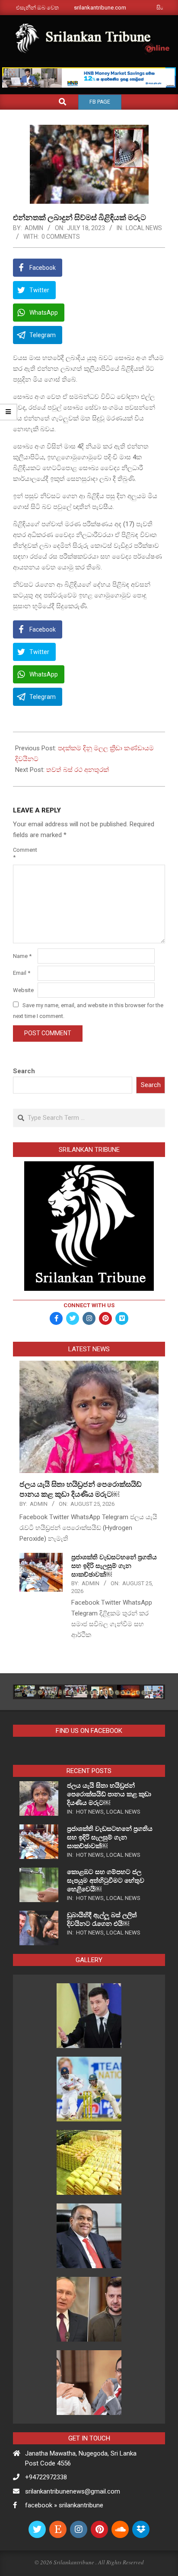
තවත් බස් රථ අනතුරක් (78, 770)
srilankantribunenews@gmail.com (73, 2491)
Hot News (90, 1812)
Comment (24, 853)
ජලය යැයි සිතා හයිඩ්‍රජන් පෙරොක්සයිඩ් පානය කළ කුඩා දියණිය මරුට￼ (109, 1794)
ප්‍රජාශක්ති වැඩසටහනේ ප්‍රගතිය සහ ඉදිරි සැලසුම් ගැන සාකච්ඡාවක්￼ (114, 1566)
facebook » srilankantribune (64, 2505)
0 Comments (61, 237)
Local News (144, 228)
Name (22, 956)
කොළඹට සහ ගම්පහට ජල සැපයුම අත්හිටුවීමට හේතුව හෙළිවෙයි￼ (106, 1881)
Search (24, 1071)
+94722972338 (46, 2477)
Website (23, 990)
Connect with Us (89, 1305)
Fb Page (100, 102)
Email (22, 973)
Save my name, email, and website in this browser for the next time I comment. (88, 1011)
